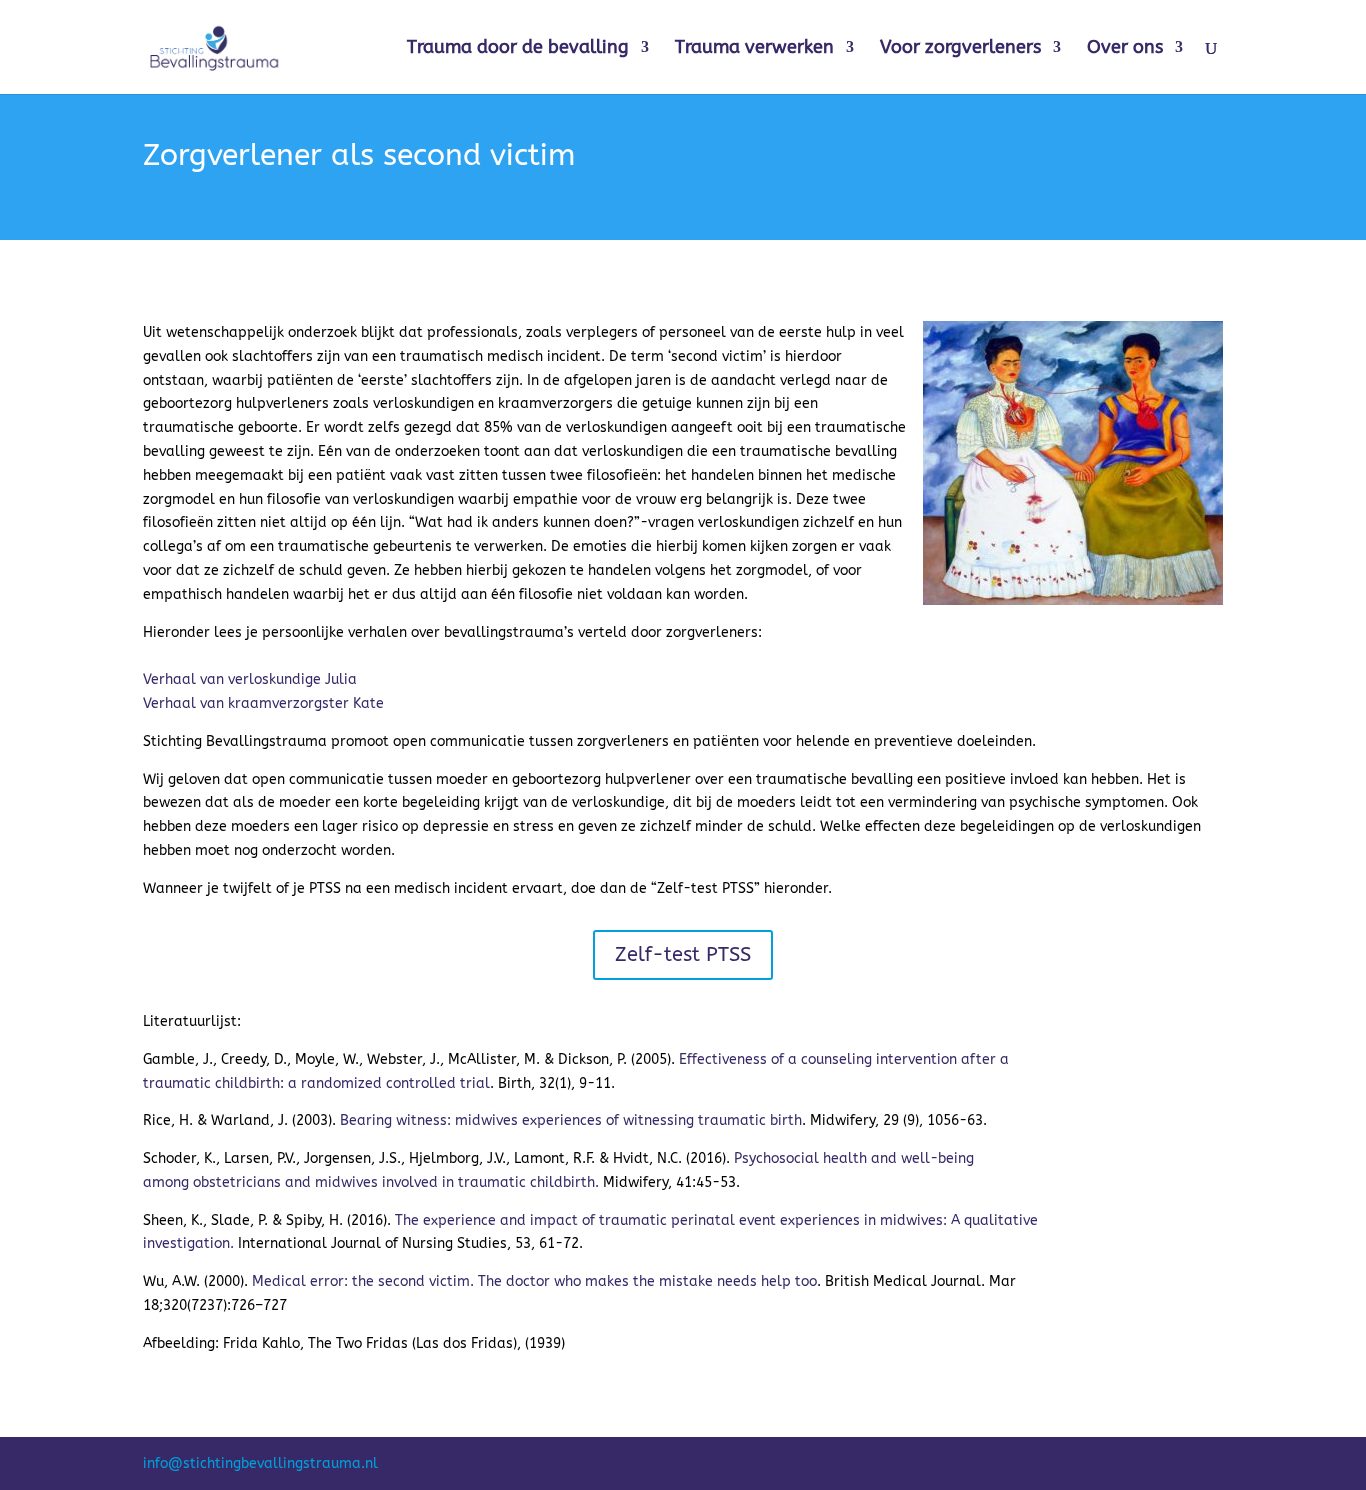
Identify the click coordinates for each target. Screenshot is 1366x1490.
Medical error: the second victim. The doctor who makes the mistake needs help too (534, 1281)
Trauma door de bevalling (518, 49)
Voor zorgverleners (960, 49)
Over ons (1125, 49)
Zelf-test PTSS (683, 954)
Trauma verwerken (754, 49)
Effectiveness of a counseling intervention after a (844, 1059)
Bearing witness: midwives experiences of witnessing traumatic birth (571, 1120)
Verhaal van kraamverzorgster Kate (263, 703)
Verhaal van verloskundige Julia (250, 679)
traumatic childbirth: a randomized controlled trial (316, 1083)
